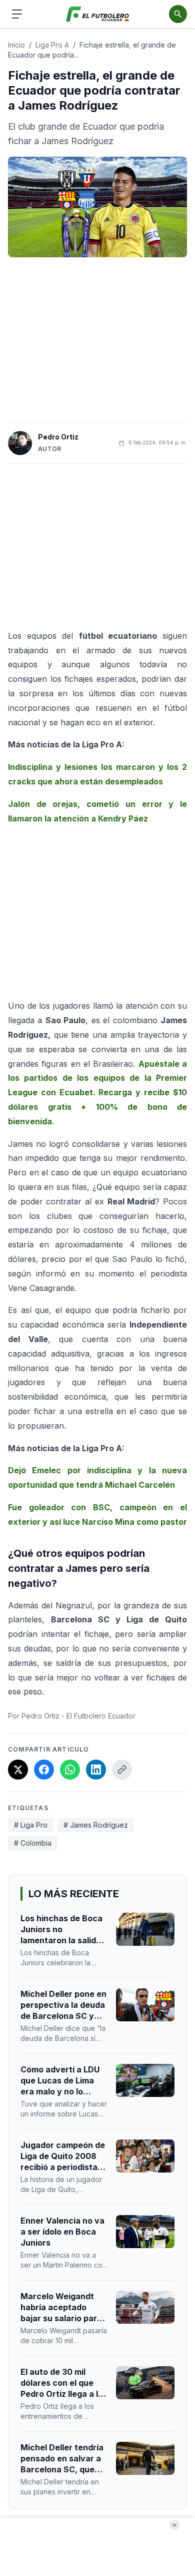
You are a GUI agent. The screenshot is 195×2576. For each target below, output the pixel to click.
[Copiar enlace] (122, 1770)
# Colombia (33, 1843)
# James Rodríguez (96, 1825)
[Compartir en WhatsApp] (70, 1770)
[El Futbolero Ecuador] (98, 14)
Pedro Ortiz (58, 437)
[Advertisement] (97, 340)
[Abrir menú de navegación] (17, 14)
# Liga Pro (31, 1825)
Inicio (16, 45)
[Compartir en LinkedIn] (96, 1770)
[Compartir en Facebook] (44, 1770)
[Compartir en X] (18, 1770)
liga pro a (52, 45)
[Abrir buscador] (178, 14)
